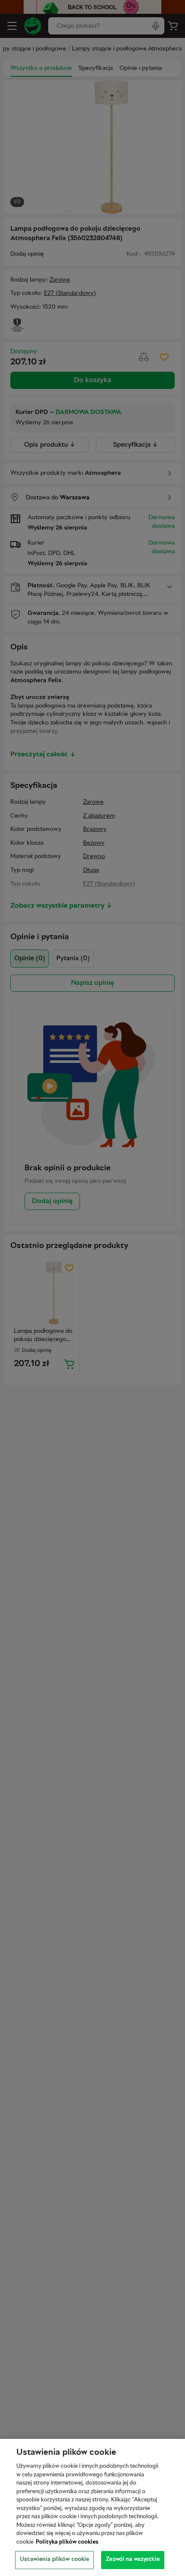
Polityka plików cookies (67, 2542)
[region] (92, 2507)
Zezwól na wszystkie (133, 2560)
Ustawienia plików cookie (54, 2560)
